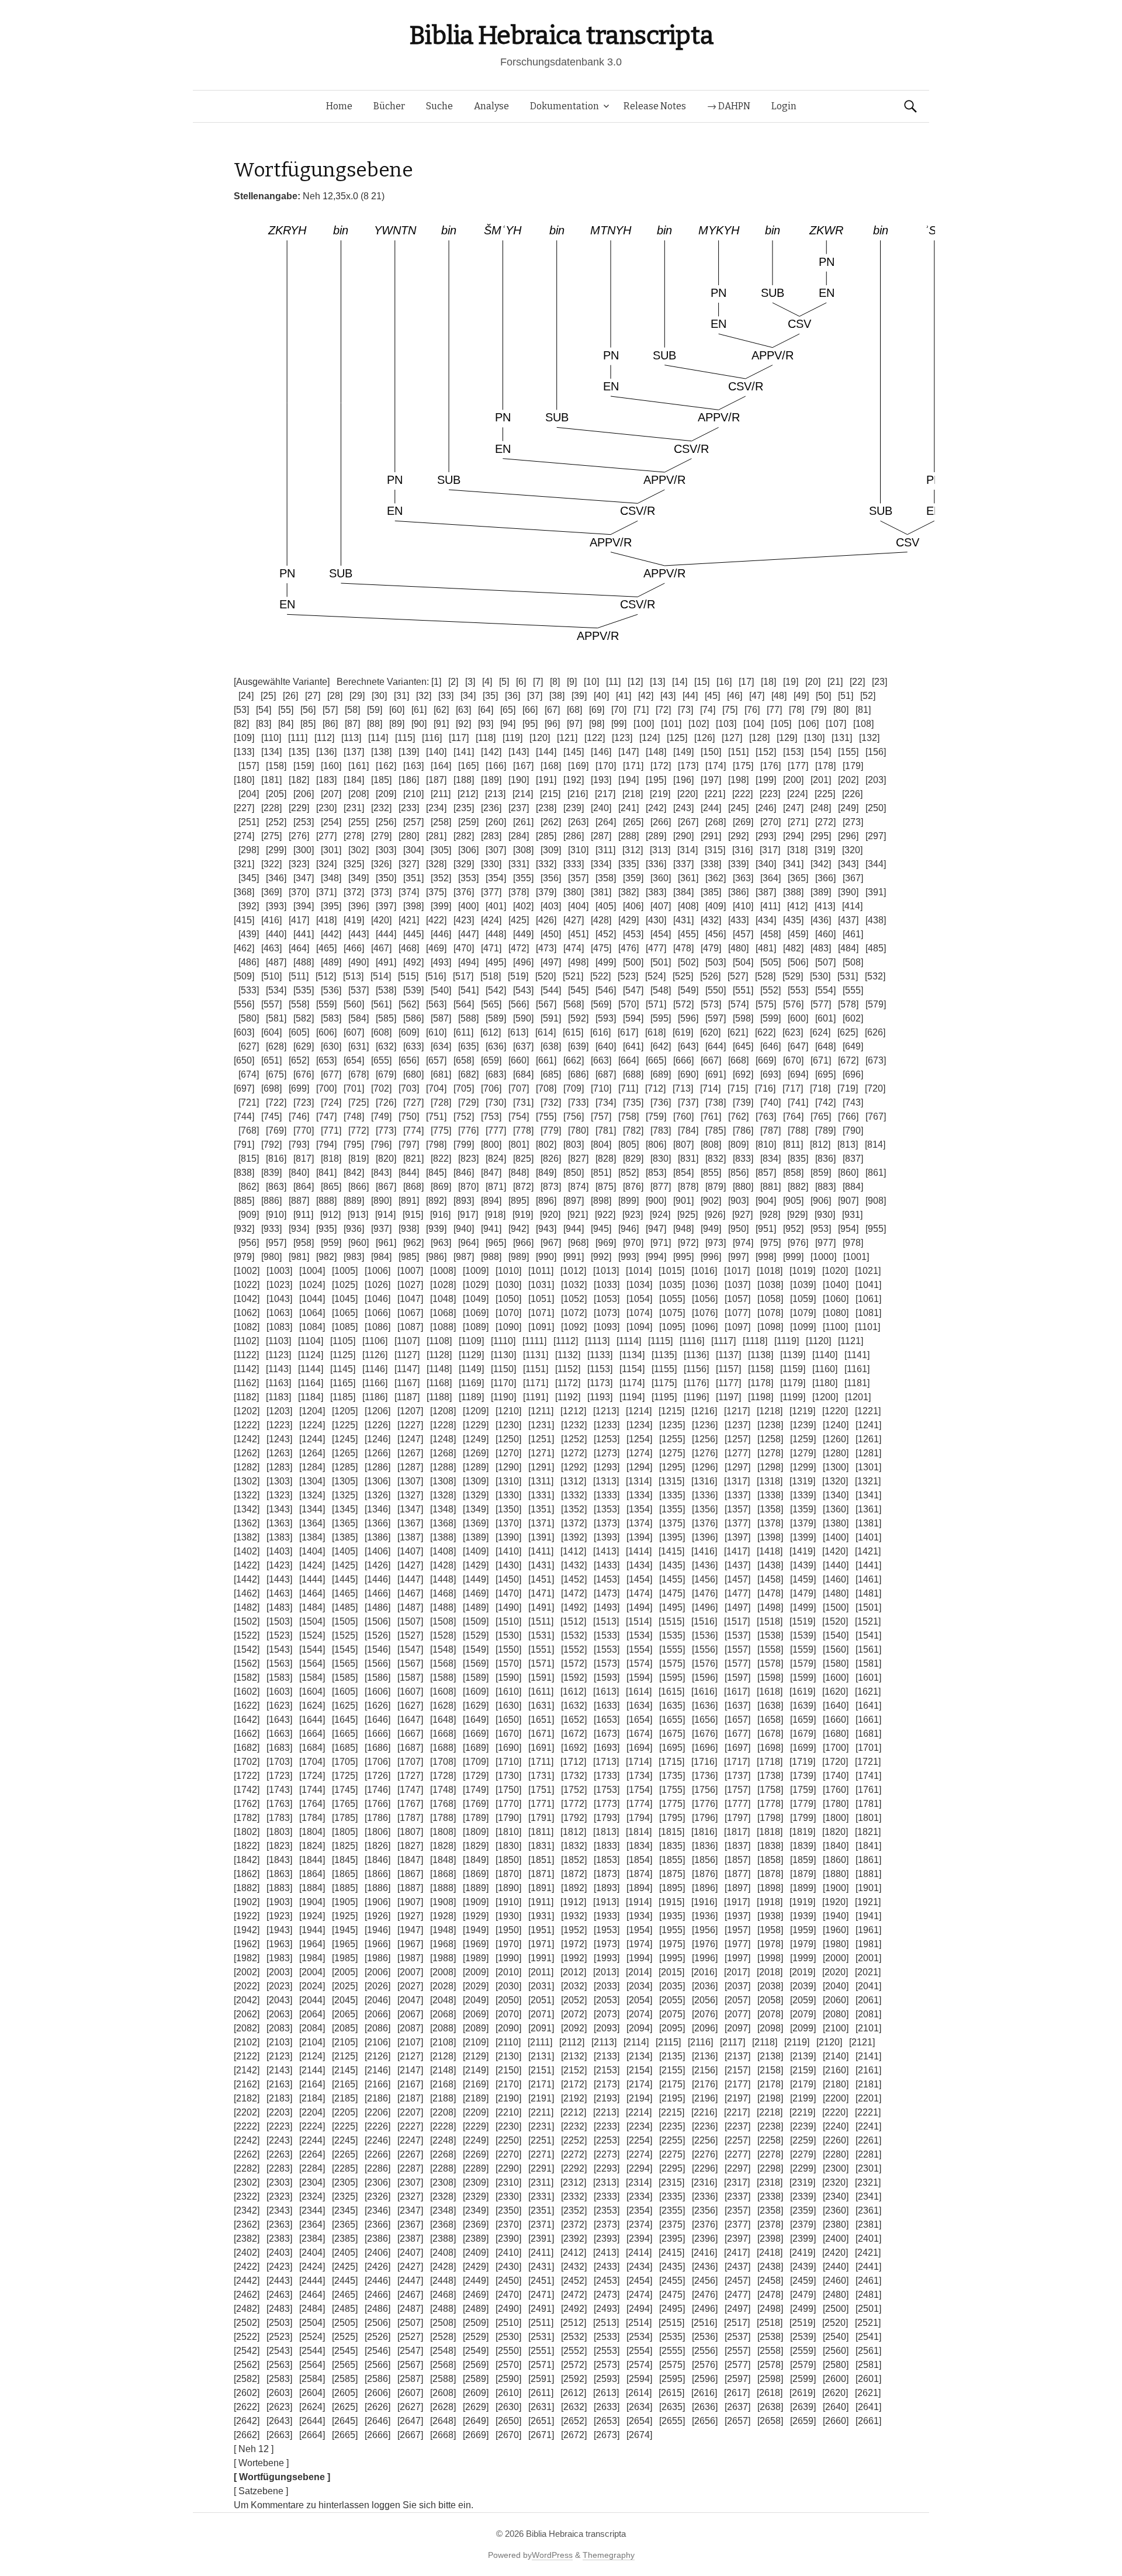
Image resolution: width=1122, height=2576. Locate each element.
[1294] (639, 1467)
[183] (326, 780)
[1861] (868, 1860)
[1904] (312, 1902)
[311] (605, 850)
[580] (249, 1018)
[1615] (671, 1692)
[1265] (345, 1453)
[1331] (541, 1495)
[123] (622, 738)
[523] (628, 976)
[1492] (574, 1607)
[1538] (770, 1635)
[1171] (536, 1383)
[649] (853, 1046)
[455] (688, 934)
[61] (419, 710)
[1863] (279, 1874)
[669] (766, 1060)
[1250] (508, 1439)
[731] (523, 1102)
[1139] (793, 1355)
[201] (821, 780)
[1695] (672, 1748)
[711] (628, 1088)
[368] (244, 892)
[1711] (541, 1762)
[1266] (378, 1453)
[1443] (279, 1579)
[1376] (705, 1523)
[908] (876, 1201)
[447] (468, 934)
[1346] (378, 1509)
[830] (661, 1159)
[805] (628, 1145)
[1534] (639, 1635)
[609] (409, 1032)
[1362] (247, 1523)
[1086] (378, 1327)
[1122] (246, 1355)
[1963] (279, 1944)
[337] (683, 864)
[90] (419, 724)
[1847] (410, 1860)
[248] (821, 808)
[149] (683, 752)
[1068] (443, 1313)
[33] (446, 696)
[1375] (672, 1523)
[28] (335, 696)
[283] (491, 836)
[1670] (508, 1734)
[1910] (508, 1902)
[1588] (443, 1677)
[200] (793, 780)
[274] (244, 836)
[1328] (443, 1495)
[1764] (312, 1804)
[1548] (443, 1649)
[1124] (311, 1355)
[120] (540, 738)
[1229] (476, 1425)
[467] (381, 948)
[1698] (770, 1748)
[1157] (728, 1369)
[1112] (566, 1341)
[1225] (345, 1425)
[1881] (868, 1874)
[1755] (672, 1790)
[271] (798, 822)
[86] (330, 724)
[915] (413, 1215)
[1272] (574, 1453)
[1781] (868, 1804)
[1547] (410, 1649)
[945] (601, 1229)
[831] (688, 1159)
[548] (661, 990)
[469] (436, 948)
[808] (711, 1145)
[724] (331, 1102)
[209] (386, 794)
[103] (726, 724)
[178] (825, 766)
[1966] (378, 1944)
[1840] (836, 1846)
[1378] (770, 1523)
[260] (496, 822)
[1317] (737, 1481)
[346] (276, 878)
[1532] (574, 1635)
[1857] (737, 1860)
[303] (386, 850)
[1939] (803, 1916)
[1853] (607, 1860)
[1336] (705, 1495)
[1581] (868, 1663)
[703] (409, 1088)
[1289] (476, 1467)
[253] (304, 822)
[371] (326, 892)
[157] (249, 766)
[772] (359, 1131)
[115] (405, 738)
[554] (825, 990)
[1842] (247, 1860)
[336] (656, 864)
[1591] (541, 1677)
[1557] (737, 1649)
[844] (409, 1173)
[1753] (607, 1790)
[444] (386, 934)
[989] (519, 1257)
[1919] (802, 1902)
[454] (661, 934)
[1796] (705, 1818)
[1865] (345, 1874)
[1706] (378, 1762)
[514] (381, 976)
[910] (276, 1215)
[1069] (476, 1313)
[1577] (737, 1663)
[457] (743, 934)
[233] (409, 808)
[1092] (574, 1327)
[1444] (312, 1579)
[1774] (639, 1804)
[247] (793, 808)
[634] (441, 1046)
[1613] (606, 1692)
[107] (836, 724)
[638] (551, 1046)
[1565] (345, 1663)
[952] (793, 1229)
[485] (876, 948)
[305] (441, 850)
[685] (551, 1074)
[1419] (802, 1551)
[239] (574, 808)
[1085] (345, 1327)
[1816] (704, 1832)
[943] (546, 1229)
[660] (519, 1060)
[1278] (770, 1453)
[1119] (787, 1341)
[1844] (312, 1860)
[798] (436, 1145)
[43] (668, 696)
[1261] (868, 1439)
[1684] (312, 1748)
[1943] (279, 1930)
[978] (853, 1243)
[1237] (737, 1425)
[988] (491, 1257)
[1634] (639, 1706)
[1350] (508, 1509)
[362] (716, 878)
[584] (359, 1018)
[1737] (737, 1776)
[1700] (836, 1748)
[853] (656, 1173)
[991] (574, 1257)
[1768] (443, 1804)
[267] (688, 822)
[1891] (541, 1888)
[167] (523, 766)
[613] (518, 1032)
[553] (798, 990)
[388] (793, 892)
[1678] (770, 1734)
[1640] (836, 1706)
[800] (491, 1145)
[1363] (279, 1523)
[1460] (836, 1579)
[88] (375, 724)
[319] (825, 850)
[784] (688, 1131)
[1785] (345, 1818)
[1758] (770, 1790)
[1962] (247, 1944)
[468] (409, 948)
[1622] (247, 1706)
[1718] (770, 1762)
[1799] (803, 1818)
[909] (249, 1215)
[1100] (835, 1327)
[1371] (541, 1523)
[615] (573, 1032)
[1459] (803, 1579)
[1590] (508, 1677)
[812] (820, 1145)
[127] (732, 738)
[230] (326, 808)
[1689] (476, 1748)
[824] (496, 1159)
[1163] (278, 1383)
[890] (381, 1201)
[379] (546, 892)
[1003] (279, 1271)
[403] (551, 906)
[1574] (639, 1663)
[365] (798, 878)
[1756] (705, 1790)
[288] (628, 836)
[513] (353, 976)
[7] (538, 682)
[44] (690, 696)
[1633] (607, 1706)
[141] (464, 752)
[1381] (868, 1523)
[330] (491, 864)
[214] (523, 794)
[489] (331, 962)
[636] (496, 1046)
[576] (793, 1004)
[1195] (664, 1397)
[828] (606, 1159)
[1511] (541, 1621)
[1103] (278, 1341)
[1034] (639, 1285)
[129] (787, 738)
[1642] (247, 1720)
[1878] (770, 1874)
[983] (354, 1257)
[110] (271, 738)
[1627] (410, 1706)
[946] (628, 1229)
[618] (655, 1032)
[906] (821, 1201)
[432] (711, 920)
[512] (326, 976)
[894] (491, 1201)
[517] (463, 976)
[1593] (607, 1677)
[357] (578, 878)
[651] (271, 1060)
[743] (853, 1102)
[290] (683, 836)
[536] (331, 990)
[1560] (836, 1649)
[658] (464, 1060)
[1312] (573, 1481)
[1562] (247, 1663)
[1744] (312, 1790)
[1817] (737, 1832)
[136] (326, 752)
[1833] (607, 1846)
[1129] (471, 1355)
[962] (413, 1243)
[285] (546, 836)
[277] (326, 836)
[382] (628, 892)
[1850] (508, 1860)
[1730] (508, 1776)
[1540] (836, 1635)
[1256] (705, 1439)
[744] (244, 1116)
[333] (574, 864)
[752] (464, 1116)
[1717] (737, 1762)
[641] (633, 1046)
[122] (595, 738)
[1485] (345, 1607)
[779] (551, 1131)
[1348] (443, 1509)
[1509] (476, 1621)
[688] (633, 1074)
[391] (876, 892)
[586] (413, 1018)
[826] (551, 1159)
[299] (276, 850)
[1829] (476, 1846)
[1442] (247, 1579)
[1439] (803, 1565)
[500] (633, 962)
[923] (633, 1215)
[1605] (345, 1692)
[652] (299, 1060)
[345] (249, 878)
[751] (436, 1116)
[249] (848, 808)
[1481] (868, 1593)
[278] (354, 836)
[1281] (868, 1453)
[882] (798, 1187)
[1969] (476, 1944)
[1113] (597, 1341)
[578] (848, 1004)
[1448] (443, 1579)
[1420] (835, 1551)
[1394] (639, 1537)
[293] (766, 836)
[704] (436, 1088)
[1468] (443, 1593)
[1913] (606, 1902)
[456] (716, 934)
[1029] (476, 1285)
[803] (574, 1145)
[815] (249, 1159)
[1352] (574, 1509)
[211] (441, 794)
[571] (656, 1004)
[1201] (858, 1397)
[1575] (672, 1663)
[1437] (737, 1565)
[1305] (345, 1481)
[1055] (672, 1299)
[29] (357, 696)
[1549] (476, 1649)
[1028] (443, 1285)
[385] (711, 892)
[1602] (247, 1692)
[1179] (793, 1383)
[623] (793, 1032)
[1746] (378, 1790)
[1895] (672, 1888)
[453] (633, 934)
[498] (578, 962)
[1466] (378, 1593)
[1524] (312, 1635)
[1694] (639, 1748)
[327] (409, 864)
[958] (304, 1243)
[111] (298, 738)
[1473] (607, 1593)
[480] (738, 948)
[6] (521, 682)
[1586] (378, 1677)
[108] (863, 724)
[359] (633, 878)
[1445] (345, 1579)
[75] (730, 710)
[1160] (825, 1369)
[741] (798, 1102)
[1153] (600, 1369)
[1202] (247, 1411)
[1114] (629, 1341)
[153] (793, 752)
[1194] (632, 1397)
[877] (661, 1187)
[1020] (835, 1271)
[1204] (312, 1411)
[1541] (868, 1635)
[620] (710, 1032)
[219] (660, 794)
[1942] (247, 1930)
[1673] (607, 1734)
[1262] (247, 1453)
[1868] (443, 1874)
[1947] (410, 1930)
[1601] (868, 1677)
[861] (876, 1173)
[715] (738, 1088)
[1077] (737, 1313)
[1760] (836, 1790)
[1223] (279, 1425)
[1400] (836, 1537)
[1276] (705, 1453)
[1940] (836, 1916)
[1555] (672, 1649)
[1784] (312, 1818)
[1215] (671, 1411)
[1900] (836, 1888)
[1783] (279, 1818)
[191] (546, 780)
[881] (770, 1187)
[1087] (410, 1327)
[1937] (737, 1916)
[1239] (803, 1425)
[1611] (541, 1692)
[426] (546, 920)
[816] (276, 1159)
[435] (793, 920)
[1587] (410, 1677)
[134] (271, 752)
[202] (848, 780)
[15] (702, 682)
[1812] (573, 1832)
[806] (656, 1145)
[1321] (868, 1481)
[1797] (737, 1818)
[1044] (312, 1299)
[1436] (705, 1565)
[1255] (672, 1439)
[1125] (343, 1355)
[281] (436, 836)
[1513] (606, 1621)
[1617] (737, 1692)
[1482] (247, 1607)
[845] (436, 1173)
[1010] (508, 1271)
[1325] (345, 1495)
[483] (821, 948)
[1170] (503, 1383)
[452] (606, 934)
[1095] (672, 1327)
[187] (436, 780)
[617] (628, 1032)
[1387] (410, 1537)
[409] (716, 906)
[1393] (607, 1537)
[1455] (672, 1579)
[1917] (737, 1902)
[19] (791, 682)
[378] (519, 892)
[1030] (508, 1285)
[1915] (671, 1902)
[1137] (728, 1355)
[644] (716, 1046)
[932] (244, 1229)
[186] (409, 780)
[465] (326, 948)
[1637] (737, 1706)
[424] (491, 920)
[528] (765, 976)
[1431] (541, 1565)
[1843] (279, 1860)
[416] (271, 920)
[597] (716, 1018)
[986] (436, 1257)
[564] (464, 1004)
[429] (628, 920)
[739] (743, 1102)
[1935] (672, 1916)
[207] (331, 794)
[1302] (247, 1481)
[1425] (345, 1565)
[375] (436, 892)
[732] (551, 1102)
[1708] (443, 1762)
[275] (271, 836)
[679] (386, 1074)
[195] (656, 780)
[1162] (246, 1383)
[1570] (508, 1663)
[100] (644, 724)
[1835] (672, 1846)
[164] (441, 766)
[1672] (574, 1734)
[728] (441, 1102)
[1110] (503, 1341)
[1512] (573, 1621)
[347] (304, 878)
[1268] (443, 1453)
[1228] (443, 1425)
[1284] (312, 1467)
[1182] (246, 1397)
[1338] (770, 1495)
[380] (574, 892)
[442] (331, 934)
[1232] (574, 1425)
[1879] (803, 1874)
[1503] (279, 1621)
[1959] (803, 1930)
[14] (680, 682)
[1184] (311, 1397)
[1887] (410, 1888)
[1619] (802, 1692)
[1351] (541, 1509)
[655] (381, 1060)
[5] (504, 682)
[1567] (410, 1663)
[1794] (639, 1818)
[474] (574, 948)
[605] (299, 1032)
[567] (546, 1004)
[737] (688, 1102)
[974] (743, 1243)
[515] (408, 976)
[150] (711, 752)
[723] (304, 1102)
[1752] (574, 1790)
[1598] (770, 1677)
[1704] (312, 1762)
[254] (331, 822)
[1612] (573, 1692)
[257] (413, 822)
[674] (249, 1074)
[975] (770, 1243)
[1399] (803, 1537)
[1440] (836, 1565)
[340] (766, 864)
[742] (825, 1102)
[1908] (443, 1902)
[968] (578, 1243)
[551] (743, 990)
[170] (606, 766)
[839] (271, 1173)
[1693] (607, 1748)
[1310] (508, 1481)
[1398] (770, 1537)
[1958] (770, 1930)
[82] (241, 724)
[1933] (607, 1916)
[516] (436, 976)
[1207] (410, 1411)
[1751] (541, 1790)
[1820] (835, 1832)
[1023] (279, 1285)
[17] (746, 682)
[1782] (247, 1818)
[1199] (793, 1397)
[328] (436, 864)
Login (784, 106)
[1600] (836, 1677)
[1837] (737, 1846)
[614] (546, 1032)
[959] (331, 1243)
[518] (491, 976)
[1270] (508, 1453)
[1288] (443, 1467)
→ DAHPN (729, 106)
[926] (715, 1215)
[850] (574, 1173)
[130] (814, 738)
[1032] (574, 1285)
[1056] (705, 1299)
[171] (633, 766)
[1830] (508, 1846)
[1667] (410, 1734)
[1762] (247, 1804)
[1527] (410, 1635)
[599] (770, 1018)
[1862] (247, 1874)
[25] (268, 696)
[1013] (606, 1271)
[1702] (247, 1762)
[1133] (600, 1355)
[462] (244, 948)
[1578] (770, 1663)
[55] (286, 710)
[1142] (246, 1369)
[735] (633, 1102)
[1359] (803, 1509)
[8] (555, 682)
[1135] (664, 1355)
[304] (413, 850)
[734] (606, 1102)
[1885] (345, 1888)
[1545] (345, 1649)
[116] (432, 738)
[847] (491, 1173)
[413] (825, 906)
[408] (688, 906)
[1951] (541, 1930)
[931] (852, 1215)
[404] (578, 906)
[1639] (803, 1706)
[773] (386, 1131)
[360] (661, 878)
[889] (354, 1201)
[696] (853, 1074)
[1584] (312, 1677)
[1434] (639, 1565)
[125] (677, 738)
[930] (825, 1215)
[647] (798, 1046)
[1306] (378, 1481)
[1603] (279, 1692)
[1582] (247, 1677)
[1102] (246, 1341)
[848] (519, 1173)
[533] (249, 990)
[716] (765, 1088)
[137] (354, 752)
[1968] (443, 1944)
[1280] (836, 1453)
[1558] (770, 1649)
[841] (326, 1173)
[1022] (247, 1285)
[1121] (851, 1341)
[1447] (410, 1579)
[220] (688, 794)
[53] (241, 710)
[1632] (574, 1706)
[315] (715, 850)
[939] (436, 1229)
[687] (606, 1074)
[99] (619, 724)
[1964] (312, 1944)
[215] (550, 794)
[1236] (705, 1425)
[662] (574, 1060)
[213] (495, 794)
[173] (688, 766)
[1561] (868, 1649)
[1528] (443, 1635)
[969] (606, 1243)
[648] (825, 1046)
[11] (613, 682)
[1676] (705, 1734)
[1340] (836, 1495)
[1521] (868, 1621)
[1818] (770, 1832)
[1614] (639, 1692)
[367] (853, 878)
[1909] (476, 1902)
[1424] (312, 1565)
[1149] (471, 1369)
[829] (633, 1159)
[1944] (312, 1930)
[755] (546, 1116)
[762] (738, 1116)
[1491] (541, 1607)
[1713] (606, 1762)
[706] (491, 1088)
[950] (738, 1229)
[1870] (508, 1874)
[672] (848, 1060)
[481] (766, 948)
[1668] (443, 1734)
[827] (578, 1159)
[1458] (770, 1579)
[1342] (247, 1509)
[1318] (770, 1481)
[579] (876, 1004)
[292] (738, 836)
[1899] (803, 1888)
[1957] (737, 1930)
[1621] (868, 1692)
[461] (853, 934)
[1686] (378, 1748)
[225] (825, 794)
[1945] (345, 1930)
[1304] (312, 1481)
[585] (386, 1018)
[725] (359, 1102)
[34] (468, 696)
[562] (409, 1004)
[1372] (574, 1523)
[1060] (836, 1299)
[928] (770, 1215)
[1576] (705, 1663)
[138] (381, 752)
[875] (606, 1187)
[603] (244, 1032)
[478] (683, 948)
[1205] (345, 1411)
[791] (244, 1145)
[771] (331, 1131)
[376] (464, 892)
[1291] (541, 1467)
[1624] (312, 1706)
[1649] (476, 1720)
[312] (633, 850)
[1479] (803, 1593)
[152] (766, 752)
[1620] (835, 1692)
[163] (413, 766)
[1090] (508, 1327)
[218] (633, 794)
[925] (688, 1215)
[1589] (476, 1677)
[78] (797, 710)
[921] (578, 1215)
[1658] (770, 1720)
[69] (597, 710)
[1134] (632, 1355)
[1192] (568, 1397)
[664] (628, 1060)
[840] (299, 1173)
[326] (381, 864)
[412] (797, 906)
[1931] (541, 1916)
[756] (574, 1116)
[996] (711, 1257)
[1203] (279, 1411)
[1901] (868, 1888)
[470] (464, 948)
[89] (397, 724)
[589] (496, 1018)
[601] (825, 1018)
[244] (711, 808)
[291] (711, 836)
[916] (440, 1215)
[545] (578, 990)
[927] (742, 1215)
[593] (606, 1018)
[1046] (378, 1299)
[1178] (761, 1383)
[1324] (312, 1495)
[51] (846, 696)
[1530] (508, 1635)
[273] (853, 822)
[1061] (868, 1299)
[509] (244, 976)
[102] (699, 724)
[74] (708, 710)
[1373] (607, 1523)
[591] (551, 1018)
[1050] (508, 1299)
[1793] (607, 1818)
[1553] (607, 1649)
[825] (523, 1159)
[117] (459, 738)
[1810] (508, 1832)
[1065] (345, 1313)
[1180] (825, 1383)
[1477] (737, 1593)
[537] (359, 990)
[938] (409, 1229)
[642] (661, 1046)
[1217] (737, 1411)
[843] (381, 1173)
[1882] (247, 1888)
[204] (249, 794)
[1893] (607, 1888)
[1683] (279, 1748)
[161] (359, 766)
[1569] (476, 1663)
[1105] (343, 1341)
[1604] (312, 1692)
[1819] (802, 1832)
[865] (331, 1187)
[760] (683, 1116)
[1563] (279, 1663)
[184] (354, 780)
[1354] (639, 1509)
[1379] (803, 1523)
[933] (271, 1229)
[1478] (770, 1593)
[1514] (639, 1621)
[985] (409, 1257)
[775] (441, 1131)
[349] (359, 878)
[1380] (836, 1523)
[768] (249, 1131)
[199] (766, 780)
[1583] (279, 1677)
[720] (875, 1088)
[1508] (443, 1621)
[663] (601, 1060)
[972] (688, 1243)
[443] (359, 934)
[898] (601, 1201)
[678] (359, 1074)
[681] (441, 1074)
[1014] (639, 1271)
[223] (770, 794)
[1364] (312, 1523)
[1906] (378, 1902)
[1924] (312, 1916)
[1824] (312, 1846)
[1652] (574, 1720)
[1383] (279, 1537)
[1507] (410, 1621)
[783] (661, 1131)
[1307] (410, 1481)
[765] (821, 1116)
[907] (848, 1201)
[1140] (825, 1355)
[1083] (279, 1327)
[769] (276, 1131)
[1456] (705, 1579)
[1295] (672, 1467)
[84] (286, 724)
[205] (276, 794)
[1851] (541, 1860)
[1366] (378, 1523)
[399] (441, 906)
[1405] (345, 1551)
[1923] (279, 1916)
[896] (546, 1201)
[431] (683, 920)
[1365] (345, 1523)
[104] (754, 724)
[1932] (574, 1916)
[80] (841, 710)
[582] (304, 1018)
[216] (578, 794)
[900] (656, 1201)
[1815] (671, 1832)
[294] (793, 836)
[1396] (705, 1537)
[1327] (410, 1495)
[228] (271, 808)
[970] (633, 1243)
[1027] (410, 1285)
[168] (551, 766)
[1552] (574, 1649)
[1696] (705, 1748)
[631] (359, 1046)
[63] (463, 710)
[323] (299, 864)
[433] (738, 920)
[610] (436, 1032)
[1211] (541, 1411)
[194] (628, 780)
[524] (655, 976)
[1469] (476, 1593)
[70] (619, 710)
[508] (853, 962)
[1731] (541, 1776)
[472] (519, 948)
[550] (716, 990)
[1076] (705, 1313)
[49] (801, 696)
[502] (688, 962)
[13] (657, 682)
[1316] (704, 1481)
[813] (848, 1145)
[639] (578, 1046)
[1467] (410, 1593)
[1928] (443, 1916)
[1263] (279, 1453)
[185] (381, 780)
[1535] (672, 1635)
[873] (551, 1187)
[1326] (378, 1495)
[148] (656, 752)
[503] (716, 962)
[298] (249, 850)
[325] (354, 864)
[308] (523, 850)
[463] (271, 948)
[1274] (639, 1453)
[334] (601, 864)
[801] (519, 1145)
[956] (249, 1243)
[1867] (410, 1874)
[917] (468, 1215)
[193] (601, 780)
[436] (821, 920)
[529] (793, 976)
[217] (605, 794)
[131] (842, 738)
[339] (738, 864)
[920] (550, 1215)
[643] (688, 1046)
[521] (573, 976)
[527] (738, 976)
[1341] (868, 1495)
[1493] (607, 1607)
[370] (299, 892)
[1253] (607, 1439)
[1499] (803, 1607)
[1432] (574, 1565)
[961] (386, 1243)
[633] (413, 1046)
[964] (468, 1243)
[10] (591, 682)
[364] (770, 878)
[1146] (375, 1369)
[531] (848, 976)
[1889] (476, 1888)
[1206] (378, 1411)
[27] (313, 696)
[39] (579, 696)
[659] (491, 1060)
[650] (244, 1060)
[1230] (508, 1425)
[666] (683, 1060)
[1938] (770, 1916)
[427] (574, 920)
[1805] (345, 1832)
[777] (496, 1131)
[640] (606, 1046)
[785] (716, 1131)
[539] (413, 990)
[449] (523, 934)
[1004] (312, 1271)
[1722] (247, 1776)
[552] (770, 990)
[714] (710, 1088)
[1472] (574, 1593)
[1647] (410, 1720)
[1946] (378, 1930)
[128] (759, 738)
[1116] (692, 1341)
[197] (711, 780)
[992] (601, 1257)
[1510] (508, 1621)
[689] (661, 1074)
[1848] (443, 1860)
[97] (574, 724)
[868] (413, 1187)
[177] (798, 766)
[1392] (574, 1537)
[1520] (835, 1621)
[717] (793, 1088)
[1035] (672, 1285)
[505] (770, 962)
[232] (381, 808)
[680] (413, 1074)
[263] (578, 822)
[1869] (476, 1874)
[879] (716, 1187)
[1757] (737, 1790)
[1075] (672, 1313)
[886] (271, 1201)
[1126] (375, 1355)
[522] (600, 976)
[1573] (607, 1663)
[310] (578, 850)
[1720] (835, 1762)
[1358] (770, 1509)
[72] (663, 710)
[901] (683, 1201)
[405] (606, 906)
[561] (381, 1004)
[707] (519, 1088)
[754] (519, 1116)
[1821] (868, 1832)
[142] (491, 752)
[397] (386, 906)
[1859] (803, 1860)
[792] (271, 1145)
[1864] (312, 1874)
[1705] (345, 1762)
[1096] (705, 1327)
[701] (354, 1088)
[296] (848, 836)
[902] (711, 1201)
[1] (436, 682)
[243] (683, 808)
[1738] (770, 1776)
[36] (512, 696)
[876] (633, 1187)
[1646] (378, 1720)
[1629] (476, 1706)
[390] (848, 892)
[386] (738, 892)
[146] (601, 752)
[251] (249, 822)
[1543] (279, 1649)
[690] (688, 1074)
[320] (852, 850)
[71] (641, 710)
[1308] (443, 1481)
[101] (671, 724)
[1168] (439, 1383)
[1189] (471, 1397)
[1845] (345, 1860)
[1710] (508, 1762)
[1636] (705, 1706)
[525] (683, 976)
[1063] (279, 1313)
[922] (605, 1215)
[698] (271, 1088)
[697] (244, 1088)
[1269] (476, 1453)
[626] (875, 1032)
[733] (578, 1102)
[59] (375, 710)
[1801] (868, 1818)
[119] (512, 738)
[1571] (541, 1663)
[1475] (672, 1593)
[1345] (345, 1509)
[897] (574, 1201)
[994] (656, 1257)
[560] (354, 1004)
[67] (552, 710)
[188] (464, 780)
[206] (304, 794)
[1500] (836, 1607)
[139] (409, 752)
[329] (464, 864)
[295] (821, 836)
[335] (628, 864)
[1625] (345, 1706)
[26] (290, 696)
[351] (413, 878)
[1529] (476, 1635)
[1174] (632, 1383)
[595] (661, 1018)
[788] (798, 1131)
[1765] (345, 1804)
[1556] (705, 1649)
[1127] (407, 1355)
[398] (413, 906)
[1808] (443, 1832)
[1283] (279, 1467)
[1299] (803, 1467)
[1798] (770, 1818)
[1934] (639, 1916)
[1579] (803, 1663)
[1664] (312, 1734)
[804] (601, 1145)
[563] (436, 1004)
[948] (683, 1229)
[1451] (541, 1579)
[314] (688, 850)
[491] (386, 962)
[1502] (247, 1621)
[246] (766, 808)
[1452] (574, 1579)
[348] (331, 878)
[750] (409, 1116)
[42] (646, 696)
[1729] (476, 1776)
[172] (661, 766)
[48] (779, 696)
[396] (359, 906)
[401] (496, 906)
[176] (770, 766)
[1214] (639, 1411)
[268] (716, 822)
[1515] (671, 1621)
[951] (766, 1229)
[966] (523, 1243)
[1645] (345, 1720)
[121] (567, 738)
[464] (299, 948)
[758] (628, 1116)
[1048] (443, 1299)
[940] (464, 1229)
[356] (551, 878)
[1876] (705, 1874)
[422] (436, 920)
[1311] (541, 1481)
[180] (244, 780)
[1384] (312, 1537)
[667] (711, 1060)
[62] (441, 710)
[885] (244, 1201)
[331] (519, 864)
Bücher (389, 106)
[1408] (443, 1551)
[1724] (312, 1776)
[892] (436, 1201)
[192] (574, 780)
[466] (354, 948)
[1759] (803, 1790)
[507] (825, 962)
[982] (326, 1257)
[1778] (770, 1804)
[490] (359, 962)
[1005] (345, 1271)
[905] (793, 1201)
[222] (742, 794)
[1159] (793, 1369)
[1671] (541, 1734)
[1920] (835, 1902)
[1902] (247, 1902)
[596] (688, 1018)
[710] (601, 1088)
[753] (491, 1116)
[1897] (737, 1888)
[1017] (737, 1271)
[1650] (508, 1720)
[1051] (541, 1299)
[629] (304, 1046)
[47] (757, 696)
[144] (546, 752)
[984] (381, 1257)
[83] (264, 724)
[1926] (378, 1916)
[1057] (737, 1299)
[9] (572, 682)
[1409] (476, 1551)
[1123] (278, 1355)
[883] (825, 1187)
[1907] (410, 1902)
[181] (271, 780)
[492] (413, 962)
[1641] (868, 1706)
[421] (409, 920)
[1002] (247, 1271)
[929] (797, 1215)
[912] (330, 1215)
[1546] (378, 1649)
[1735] (672, 1776)
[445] (413, 934)
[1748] (443, 1790)
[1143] (278, 1369)
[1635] (672, 1706)
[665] (656, 1060)
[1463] (279, 1593)
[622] (765, 1032)
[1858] (770, 1860)
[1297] (737, 1467)
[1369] (476, 1523)
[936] (354, 1229)
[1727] (410, 1776)
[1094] (639, 1327)
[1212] (573, 1411)
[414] (852, 906)
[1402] (247, 1551)
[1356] (705, 1509)
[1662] (247, 1734)
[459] (798, 934)
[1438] (770, 1565)
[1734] (639, 1776)
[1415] (671, 1551)
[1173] (600, 1383)
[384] (683, 892)
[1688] (443, 1748)
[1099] (803, 1327)
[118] (486, 738)
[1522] (247, 1635)
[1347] (410, 1509)
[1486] (378, 1607)
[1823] (279, 1846)
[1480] (836, 1593)
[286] (574, 836)
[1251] (541, 1439)
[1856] (705, 1860)
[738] (716, 1102)
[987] (464, 1257)
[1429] (476, 1565)
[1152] (568, 1369)
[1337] (737, 1495)
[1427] (410, 1565)
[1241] (868, 1425)
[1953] (607, 1930)
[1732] (574, 1776)
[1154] (632, 1369)
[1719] (802, 1762)
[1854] (639, 1860)
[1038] (770, 1285)
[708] (546, 1088)
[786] (743, 1131)
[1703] (279, 1762)
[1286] (378, 1467)
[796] (381, 1145)
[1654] (639, 1720)
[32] (424, 696)
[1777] (737, 1804)
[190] (519, 780)
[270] (770, 822)
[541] (468, 990)
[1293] (607, 1467)
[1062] (247, 1313)
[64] (486, 710)
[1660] (836, 1720)
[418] (326, 920)
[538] (386, 990)
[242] (656, 808)
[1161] (857, 1369)
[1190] (503, 1397)
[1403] (279, 1551)
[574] (738, 1004)
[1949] (476, 1930)
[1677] (737, 1734)
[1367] (410, 1523)
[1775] (672, 1804)
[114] (378, 738)
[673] (876, 1060)
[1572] (574, 1663)
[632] (386, 1046)
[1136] (696, 1355)
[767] (876, 1116)
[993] (628, 1257)
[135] (299, 752)
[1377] (737, 1523)
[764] (793, 1116)
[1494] (639, 1607)
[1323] (279, 1495)
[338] (711, 864)
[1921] (868, 1902)
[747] (326, 1116)
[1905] (345, 1902)
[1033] (607, 1285)
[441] (304, 934)
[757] (601, 1116)
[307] (496, 850)
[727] (413, 1102)
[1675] (672, 1734)
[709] (574, 1088)
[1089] (476, 1327)
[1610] (508, 1692)
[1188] (439, 1397)
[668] (738, 1060)
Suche (439, 106)
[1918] (770, 1902)
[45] (712, 696)
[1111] (534, 1341)
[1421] (868, 1551)
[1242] (247, 1439)
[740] (770, 1102)
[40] (601, 696)
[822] (441, 1159)
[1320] (835, 1481)
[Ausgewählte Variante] (282, 682)
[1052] (574, 1299)
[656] (409, 1060)
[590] (523, 1018)
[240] (601, 808)
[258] (441, 822)
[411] (770, 906)
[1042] (247, 1299)
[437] (848, 920)
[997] (738, 1257)
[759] (656, 1116)
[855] (711, 1173)
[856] (738, 1173)
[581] (276, 1018)
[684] (523, 1074)
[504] (743, 962)
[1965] (345, 1944)
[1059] (803, 1299)
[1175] (664, 1383)
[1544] (312, 1649)
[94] (508, 724)
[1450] (508, 1579)
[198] (738, 780)
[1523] (279, 1635)
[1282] (247, 1467)
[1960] (836, 1930)
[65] (508, 710)
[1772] (574, 1804)
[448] (496, 934)
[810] (766, 1145)
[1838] (770, 1846)
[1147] (407, 1369)
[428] (601, 920)
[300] (304, 850)
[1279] (803, 1453)
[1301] (868, 1467)
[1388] (443, 1537)
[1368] (443, 1523)
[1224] (312, 1425)
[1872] (574, 1874)
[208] (359, 794)
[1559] (803, 1649)
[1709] (476, 1762)
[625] (848, 1032)
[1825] (345, 1846)
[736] (661, 1102)
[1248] (443, 1439)
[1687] (410, 1748)
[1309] (476, 1481)
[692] (743, 1074)
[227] (244, 808)
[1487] (410, 1607)
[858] (793, 1173)
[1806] (378, 1832)
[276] (299, 836)
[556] (244, 1004)
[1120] (818, 1341)
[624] (820, 1032)
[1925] (345, 1916)
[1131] (536, 1355)
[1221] (868, 1411)
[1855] (672, 1860)
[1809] (476, 1832)
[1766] (378, 1804)
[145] (574, 752)
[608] (381, 1032)
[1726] (378, 1776)
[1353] (607, 1509)
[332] (546, 864)
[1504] (312, 1621)
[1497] (737, 1607)
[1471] (541, 1593)
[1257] (737, 1439)
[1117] (723, 1341)
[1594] (639, 1677)
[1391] (541, 1537)
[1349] (476, 1509)
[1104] (311, 1341)
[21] (835, 682)
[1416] (704, 1551)
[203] (876, 780)
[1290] (508, 1467)
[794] (326, 1145)
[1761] (868, 1790)
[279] (381, 836)
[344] (876, 864)
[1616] (704, 1692)
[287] (601, 836)
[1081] (868, 1313)
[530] (820, 976)
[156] (876, 752)
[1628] (443, 1706)
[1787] (410, 1818)
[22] (857, 682)
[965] (496, 1243)
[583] (331, 1018)
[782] (633, 1131)
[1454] (639, 1579)
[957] (276, 1243)
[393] (276, 906)
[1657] (737, 1720)
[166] (496, 766)
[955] (876, 1229)
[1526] (378, 1635)
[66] (530, 710)
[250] (876, 808)
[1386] (378, 1537)
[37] (535, 696)
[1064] (312, 1313)
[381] (601, 892)
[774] (413, 1131)
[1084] (312, 1327)
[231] (354, 808)
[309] (551, 850)
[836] (825, 1159)
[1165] (343, 1383)
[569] (601, 1004)
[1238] (770, 1425)
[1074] (639, 1313)
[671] (821, 1060)
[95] (530, 724)
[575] (766, 1004)
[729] (468, 1102)
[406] (633, 906)
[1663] (279, 1734)
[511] (299, 976)
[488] (304, 962)
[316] (742, 850)
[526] (710, 976)
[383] (656, 892)
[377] (491, 892)
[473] (546, 948)
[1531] (541, 1635)
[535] (304, 990)
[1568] (443, 1663)
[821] (413, 1159)
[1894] (639, 1888)
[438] (876, 920)
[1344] (312, 1509)
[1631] (541, 1706)
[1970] (508, 1944)
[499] (606, 962)
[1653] (607, 1720)
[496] (523, 962)
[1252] (574, 1439)
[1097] (737, 1327)
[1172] (568, 1383)
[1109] (471, 1341)
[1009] (476, 1271)
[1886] (378, 1888)
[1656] (705, 1720)
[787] (770, 1131)
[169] (578, 766)
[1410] (508, 1551)
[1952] (574, 1930)
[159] (304, 766)
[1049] (476, 1299)
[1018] (770, 1271)
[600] (798, 1018)
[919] (523, 1215)
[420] (381, 920)
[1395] (672, 1537)
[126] (704, 738)
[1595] (672, 1677)
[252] (276, 822)
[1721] (868, 1762)
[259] (468, 822)
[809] (738, 1145)
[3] (470, 682)
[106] (808, 724)
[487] (276, 962)
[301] (331, 850)
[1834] (639, 1846)
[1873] (607, 1874)
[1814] (639, 1832)
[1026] (378, 1285)
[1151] (536, 1369)
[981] (299, 1257)
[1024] (312, 1285)
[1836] (705, 1846)
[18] (768, 682)
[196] (683, 780)
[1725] (345, 1776)
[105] (781, 724)
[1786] (378, 1818)
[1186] (375, 1397)
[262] (551, 822)
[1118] (755, 1341)
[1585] (345, 1677)
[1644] (312, 1720)
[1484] (312, 1607)
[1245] (345, 1439)
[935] (326, 1229)
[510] (271, 976)
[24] (246, 696)
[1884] (312, 1888)
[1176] (696, 1383)
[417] (299, 920)
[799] (464, 1145)
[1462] (247, 1593)
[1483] (279, 1607)
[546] (606, 990)
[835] (798, 1159)
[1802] (247, 1832)
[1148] (439, 1369)
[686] (578, 1074)
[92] (463, 724)
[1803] (279, 1832)
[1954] (639, 1930)
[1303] (279, 1481)
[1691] (541, 1748)
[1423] (279, 1565)
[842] (354, 1173)
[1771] (541, 1804)
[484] (848, 948)
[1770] (508, 1804)
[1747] (410, 1790)
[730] (496, 1102)
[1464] (312, 1593)
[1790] (508, 1818)
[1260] (836, 1439)
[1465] (345, 1593)
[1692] (574, 1748)
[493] (441, 962)
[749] (381, 1116)
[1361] (868, 1509)
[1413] (606, 1551)
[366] (825, 878)
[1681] (868, 1734)
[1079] (803, 1313)
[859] (821, 1173)
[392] (249, 906)
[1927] (410, 1916)
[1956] (705, 1930)
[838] (244, 1173)
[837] (853, 1159)
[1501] (868, 1607)
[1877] (737, 1874)
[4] (487, 682)
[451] (578, 934)
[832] (716, 1159)
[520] (546, 976)
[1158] (761, 1369)
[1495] (672, 1607)
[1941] (868, 1916)
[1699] (803, 1748)
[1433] (607, 1565)
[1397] (737, 1537)
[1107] (407, 1341)
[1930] (508, 1916)
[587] (441, 1018)
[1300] (836, 1467)
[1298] (770, 1467)
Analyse (491, 106)
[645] (743, 1046)
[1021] (868, 1271)
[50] (823, 696)
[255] (359, 822)
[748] (354, 1116)
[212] (468, 794)
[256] (386, 822)
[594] (633, 1018)
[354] (496, 878)
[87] (352, 724)
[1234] (639, 1425)
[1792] (574, 1818)
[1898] (770, 1888)
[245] (738, 808)
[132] (869, 738)
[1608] (443, 1692)
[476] (628, 948)
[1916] (704, 1902)
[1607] (410, 1692)
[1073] (607, 1313)
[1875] (672, 1874)
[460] (825, 934)
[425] (519, 920)
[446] (441, 934)
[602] (853, 1018)
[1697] (737, 1748)
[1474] (639, 1593)
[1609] (476, 1692)
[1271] (541, 1453)
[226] (852, 794)
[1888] (443, 1888)
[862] (249, 1187)
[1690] (508, 1748)
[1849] (476, 1860)
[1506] (378, 1621)
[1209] (476, 1411)
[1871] (541, 1874)
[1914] (639, 1902)
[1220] (835, 1411)
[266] (661, 822)
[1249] (476, 1439)
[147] (628, 752)
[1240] (836, 1425)
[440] (276, 934)
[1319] (802, 1481)
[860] (848, 1173)
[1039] (803, 1285)
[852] (628, 1173)
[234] (436, 808)
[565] (491, 1004)
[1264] (312, 1453)
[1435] (672, 1565)
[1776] (705, 1804)
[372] (354, 892)
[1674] (639, 1734)
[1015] (671, 1271)
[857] (766, 1173)
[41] (624, 696)
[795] (354, 1145)
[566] (519, 1004)
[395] (331, 906)
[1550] (508, 1649)
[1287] (410, 1467)
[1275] (672, 1453)
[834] (770, 1159)
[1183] (278, 1397)
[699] (299, 1088)
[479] (711, 948)
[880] (743, 1187)
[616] (600, 1032)
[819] (359, 1159)
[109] (244, 738)
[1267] (410, 1453)
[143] (519, 752)
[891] (409, 1201)
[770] (304, 1131)
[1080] (836, 1313)
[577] (821, 1004)
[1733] (607, 1776)
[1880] (836, 1874)
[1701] (868, 1748)
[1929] (476, 1916)
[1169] (471, 1383)
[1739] (803, 1776)
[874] (578, 1187)
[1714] (639, 1762)
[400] (468, 906)
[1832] (574, 1846)
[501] (661, 962)
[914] (385, 1215)
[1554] (639, 1649)
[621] (738, 1032)
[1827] (410, 1846)
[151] (738, 752)
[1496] (705, 1607)
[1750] (508, 1790)
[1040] (836, 1285)
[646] (770, 1046)
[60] (397, 710)
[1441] (868, 1565)
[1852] (574, 1860)
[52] (868, 696)
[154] (821, 752)
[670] (793, 1060)
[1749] (476, 1790)
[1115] (660, 1341)
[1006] (378, 1271)
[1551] (541, 1649)
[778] (523, 1131)
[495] (496, 962)
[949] (711, 1229)
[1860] (836, 1860)
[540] (441, 990)
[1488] (443, 1607)
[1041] (868, 1285)
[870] (468, 1187)
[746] (299, 1116)
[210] (413, 794)
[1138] (761, 1355)
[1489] (476, 1607)
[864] (304, 1187)
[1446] (378, 1579)
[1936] (705, 1916)
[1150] (503, 1369)
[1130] (503, 1355)
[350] (386, 878)
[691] (716, 1074)
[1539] (803, 1635)
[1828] (443, 1846)
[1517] (737, 1621)
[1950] (508, 1930)
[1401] (868, 1537)
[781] (606, 1131)
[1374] (639, 1523)
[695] (825, 1074)
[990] (546, 1257)
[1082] (247, 1327)
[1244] (312, 1439)
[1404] (312, 1551)
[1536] (705, 1635)
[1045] (345, 1299)
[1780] (836, 1804)
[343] (848, 864)
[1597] (737, 1677)
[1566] (378, 1663)
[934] (299, 1229)
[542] (496, 990)
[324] (326, 864)
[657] (436, 1060)
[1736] (705, 1776)
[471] (491, 948)
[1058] (770, 1299)
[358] (606, 878)
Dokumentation (565, 106)
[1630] (508, 1706)
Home (339, 106)
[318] (797, 850)
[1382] (247, 1537)
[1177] (728, 1383)
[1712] (573, 1762)
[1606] (378, 1692)
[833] (743, 1159)
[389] (821, 892)
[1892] (574, 1888)
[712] (655, 1088)
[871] (496, 1187)
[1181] (857, 1383)
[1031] (541, 1285)
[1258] (770, 1439)
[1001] (856, 1257)
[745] (271, 1116)
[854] (683, 1173)
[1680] (836, 1734)
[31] (401, 696)
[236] (491, 808)
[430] (656, 920)
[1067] (410, 1313)
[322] (271, 864)
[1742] (247, 1790)
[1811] (541, 1832)
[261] (523, 822)
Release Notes (655, 106)
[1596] (705, 1677)
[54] (264, 710)
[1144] (311, 1369)
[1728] (443, 1776)
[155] (848, 752)
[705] (464, 1088)
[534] (276, 990)
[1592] (574, 1677)
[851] (601, 1173)
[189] (491, 780)
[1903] (279, 1902)
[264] (606, 822)
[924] (660, 1215)
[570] (628, 1004)
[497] (551, 962)
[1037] (737, 1285)
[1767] (410, 1804)
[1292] (574, 1467)
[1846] (378, 1860)
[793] (299, 1145)
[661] (546, 1060)
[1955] (672, 1930)
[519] (518, 976)
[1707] (410, 1762)
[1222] (247, 1425)
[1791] (541, 1818)
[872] (523, 1187)
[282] (464, 836)
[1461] (868, 1579)
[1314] (639, 1481)
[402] (523, 906)
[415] (244, 920)
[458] (770, 934)
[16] (724, 682)
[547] (633, 990)
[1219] (802, 1411)
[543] (523, 990)
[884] (853, 1187)
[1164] (311, 1383)
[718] (820, 1088)
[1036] (705, 1285)
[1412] (573, 1551)
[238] (546, 808)
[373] (381, 892)
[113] (351, 738)
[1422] (247, 1565)
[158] (276, 766)
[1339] (803, 1495)
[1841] (868, 1846)
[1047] (410, 1299)
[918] (495, 1215)
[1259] (803, 1439)
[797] (409, 1145)
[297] (876, 836)
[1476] (705, 1593)
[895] (519, 1201)
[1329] (476, 1495)
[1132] (568, 1355)
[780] (578, 1131)
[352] (441, 878)
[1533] (607, 1635)
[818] (331, 1159)
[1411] (541, 1551)
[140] (436, 752)
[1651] (541, 1720)
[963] (441, 1243)
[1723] (279, 1776)
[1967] (410, 1944)
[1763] (279, 1804)
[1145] (343, 1369)
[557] (271, 1004)
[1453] (607, 1579)
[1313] (606, 1481)
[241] (628, 808)
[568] (574, 1004)
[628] (276, 1046)
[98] (597, 724)
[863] (276, 1187)
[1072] (574, 1313)
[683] (496, 1074)
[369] (271, 892)
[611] (463, 1032)
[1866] (378, 1874)
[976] (798, 1243)
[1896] (705, 1888)
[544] (551, 990)
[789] (825, 1131)
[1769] (476, 1804)
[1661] (868, 1720)
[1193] (600, 1397)
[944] (574, 1229)
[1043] (279, 1299)
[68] (574, 710)
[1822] (247, 1846)
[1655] (672, 1720)
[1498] (770, 1607)
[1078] (770, 1313)
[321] (244, 864)
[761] (711, 1116)
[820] (386, 1159)
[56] (308, 710)
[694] (798, 1074)
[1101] (868, 1327)
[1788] (443, 1818)
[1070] (508, 1313)
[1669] (476, 1734)
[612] (491, 1032)
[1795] (672, 1818)
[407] (661, 906)
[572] (683, 1004)
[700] (326, 1088)
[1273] (607, 1453)
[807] (683, 1145)
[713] (683, 1088)
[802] (546, 1145)
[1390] (508, 1537)
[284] (519, 836)
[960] (359, 1243)
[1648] (443, 1720)
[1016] (704, 1271)
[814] (875, 1145)
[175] (743, 766)
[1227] (410, 1425)
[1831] (541, 1846)
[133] (244, 752)
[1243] (279, 1439)
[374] (409, 892)
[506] (798, 962)
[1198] (761, 1397)
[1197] (728, 1397)
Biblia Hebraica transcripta (561, 35)
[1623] (279, 1706)
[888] (326, 1201)
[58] (352, 710)
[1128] (439, 1355)
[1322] (247, 1495)
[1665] (345, 1734)
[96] (552, 724)
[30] (379, 696)
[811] (793, 1145)
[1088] (443, 1327)
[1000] (823, 1257)
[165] (468, 766)
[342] (821, 864)
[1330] (508, 1495)
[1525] (345, 1635)
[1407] (410, 1551)
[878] (688, 1187)
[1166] (375, 1383)
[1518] (770, 1621)
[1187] (407, 1397)
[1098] (770, 1327)
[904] (766, 1201)
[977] (825, 1243)
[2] (453, 682)
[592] (578, 1018)
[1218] (770, 1411)
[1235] (672, 1425)
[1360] (836, 1509)
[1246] (378, 1439)
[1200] (825, 1397)
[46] (735, 696)
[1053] (607, 1299)
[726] (386, 1102)
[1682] (247, 1748)
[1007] (410, 1271)
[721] (249, 1102)
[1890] (508, 1888)
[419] (354, 920)
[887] (299, 1201)
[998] (766, 1257)
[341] (793, 864)
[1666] (378, 1734)
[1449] (476, 1579)
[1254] (639, 1439)
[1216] (704, 1411)
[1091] (541, 1327)
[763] (766, 1116)
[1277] (737, 1453)
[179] (853, 766)
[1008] (443, 1271)
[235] (464, 808)
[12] (635, 682)
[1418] (770, 1551)
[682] (468, 1074)
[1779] (803, 1804)
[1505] (345, 1621)
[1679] (803, 1734)
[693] (770, 1074)
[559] (326, 1004)
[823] (468, 1159)
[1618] (770, 1692)
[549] (688, 990)
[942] (519, 1229)
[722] (276, 1102)
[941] (491, 1229)
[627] (249, 1046)
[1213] (606, 1411)
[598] (743, 1018)
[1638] (770, 1706)
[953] (821, 1229)
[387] (766, 892)
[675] (276, 1074)
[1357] (737, 1509)
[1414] (639, 1551)
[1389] (476, 1537)
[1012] (573, 1271)
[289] (656, 836)
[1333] (607, 1495)
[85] (308, 724)
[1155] (664, 1369)
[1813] (606, 1832)
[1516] (704, 1621)
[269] (743, 822)
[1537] (737, 1635)
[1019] (802, 1271)
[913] (358, 1215)
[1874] (639, 1874)
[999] (793, 1257)
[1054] (639, 1299)
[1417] (737, 1551)
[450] (551, 934)
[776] (468, 1131)
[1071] (541, 1313)
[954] (848, 1229)
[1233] (607, 1425)
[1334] (639, 1495)
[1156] (696, 1369)
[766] (848, 1116)
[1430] (508, 1565)
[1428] (443, 1565)
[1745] (345, 1790)
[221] (715, 794)
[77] (774, 710)
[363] (743, 878)
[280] (409, 836)
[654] (354, 1060)
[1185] (343, 1397)
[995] (683, 1257)
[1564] (312, 1663)
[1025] (345, 1285)
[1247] (410, 1439)
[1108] (439, 1341)
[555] (853, 990)
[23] (879, 682)
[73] (685, 710)
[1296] (705, 1467)
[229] (299, 808)
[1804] (312, 1832)
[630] (331, 1046)
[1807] (410, 1832)
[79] (819, 710)
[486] (249, 962)
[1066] (378, 1313)
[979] (244, 1257)
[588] (468, 1018)
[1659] (803, 1720)
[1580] (836, 1663)
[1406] (378, 1551)
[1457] (737, 1579)
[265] (633, 822)
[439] (249, 934)
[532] (875, 976)
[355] (523, 878)
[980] (271, 1257)
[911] (303, 1215)
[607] (354, 1032)
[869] (441, 1187)
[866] (359, 1187)
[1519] (802, 1621)
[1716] (704, 1762)
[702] (381, 1088)
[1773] (607, 1804)
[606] (326, 1032)
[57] (330, 710)
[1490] (508, 1607)
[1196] (696, 1397)
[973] (716, 1243)
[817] (304, 1159)
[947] (656, 1229)
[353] (468, 878)
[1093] (607, 1327)
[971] (661, 1243)
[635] (468, 1046)
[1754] (639, 1790)
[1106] (375, 1341)
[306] (468, 850)
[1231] (541, 1425)
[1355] (672, 1509)
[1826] (378, 1846)
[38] (557, 696)
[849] (546, 1173)
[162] (386, 766)
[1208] (443, 1411)
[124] (650, 738)
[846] (464, 1173)
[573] (711, 1004)
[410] (743, 906)
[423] (464, 920)
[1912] (573, 1902)
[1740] (836, 1776)
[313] (660, 850)
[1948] (443, 1930)
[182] (299, 780)
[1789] (476, 1818)
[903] (738, 1201)
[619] (683, 1032)
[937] (381, 1229)
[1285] (345, 1467)
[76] (752, 710)
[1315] (671, 1481)
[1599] (803, 1677)
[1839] (803, 1846)
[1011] (541, 1271)
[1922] (247, 1916)
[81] (863, 710)
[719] (848, 1088)
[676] (304, 1074)
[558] (299, 1004)
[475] (601, 948)
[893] (464, 1201)
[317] (770, 850)
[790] (853, 1131)
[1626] (378, 1706)
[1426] (378, 1565)
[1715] (671, 1762)
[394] (304, 906)
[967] (551, 1243)
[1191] (536, 1397)
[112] (324, 738)
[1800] (836, 1818)
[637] (523, 1046)
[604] (271, 1032)
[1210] (508, 1411)
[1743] (279, 1790)
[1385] (345, 1537)
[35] (490, 696)
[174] (716, 766)
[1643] (279, 1720)
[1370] (508, 1523)
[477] (656, 948)
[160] (331, 766)
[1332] (574, 1495)
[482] (793, 948)
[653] (326, 1060)
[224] (797, 794)
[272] (825, 822)
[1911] (541, 1902)
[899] (628, 1201)
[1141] (857, 1355)
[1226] (378, 1425)
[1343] (279, 1509)
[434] (766, 920)
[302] (359, 850)
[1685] (345, 1748)
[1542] (247, 1649)
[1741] (868, 1776)
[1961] (868, 1930)
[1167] (407, 1383)
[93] (486, 724)
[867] (386, 1187)
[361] (688, 878)
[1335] (672, 1495)
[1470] (508, 1593)
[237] (519, 808)
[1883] (279, 1888)
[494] (468, 962)
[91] (441, 724)
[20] (813, 682)
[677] (331, 1074)
